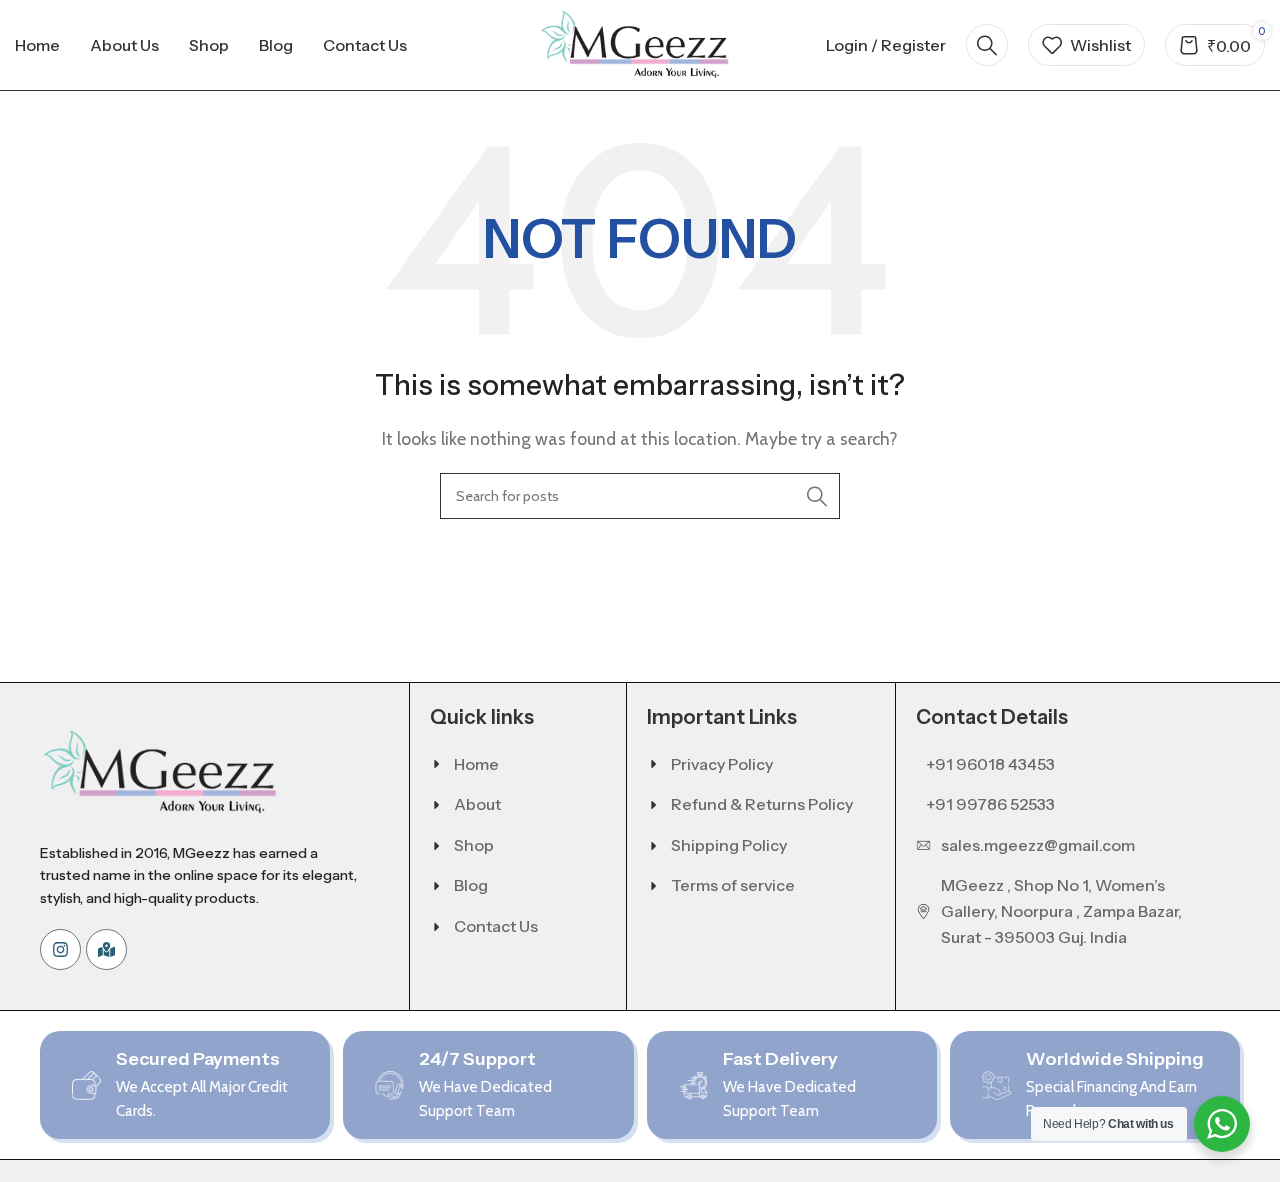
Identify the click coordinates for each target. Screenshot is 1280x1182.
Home (476, 764)
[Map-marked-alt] (106, 949)
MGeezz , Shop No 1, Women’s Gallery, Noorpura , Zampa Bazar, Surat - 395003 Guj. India (1061, 910)
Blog (471, 885)
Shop (474, 845)
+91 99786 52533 (990, 804)
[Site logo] (640, 43)
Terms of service (733, 885)
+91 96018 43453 (990, 764)
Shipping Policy (729, 845)
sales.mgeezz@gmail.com (1038, 845)
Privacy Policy (722, 764)
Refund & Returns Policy (762, 804)
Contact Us (496, 926)
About (477, 804)
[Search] (987, 45)
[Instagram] (60, 949)
